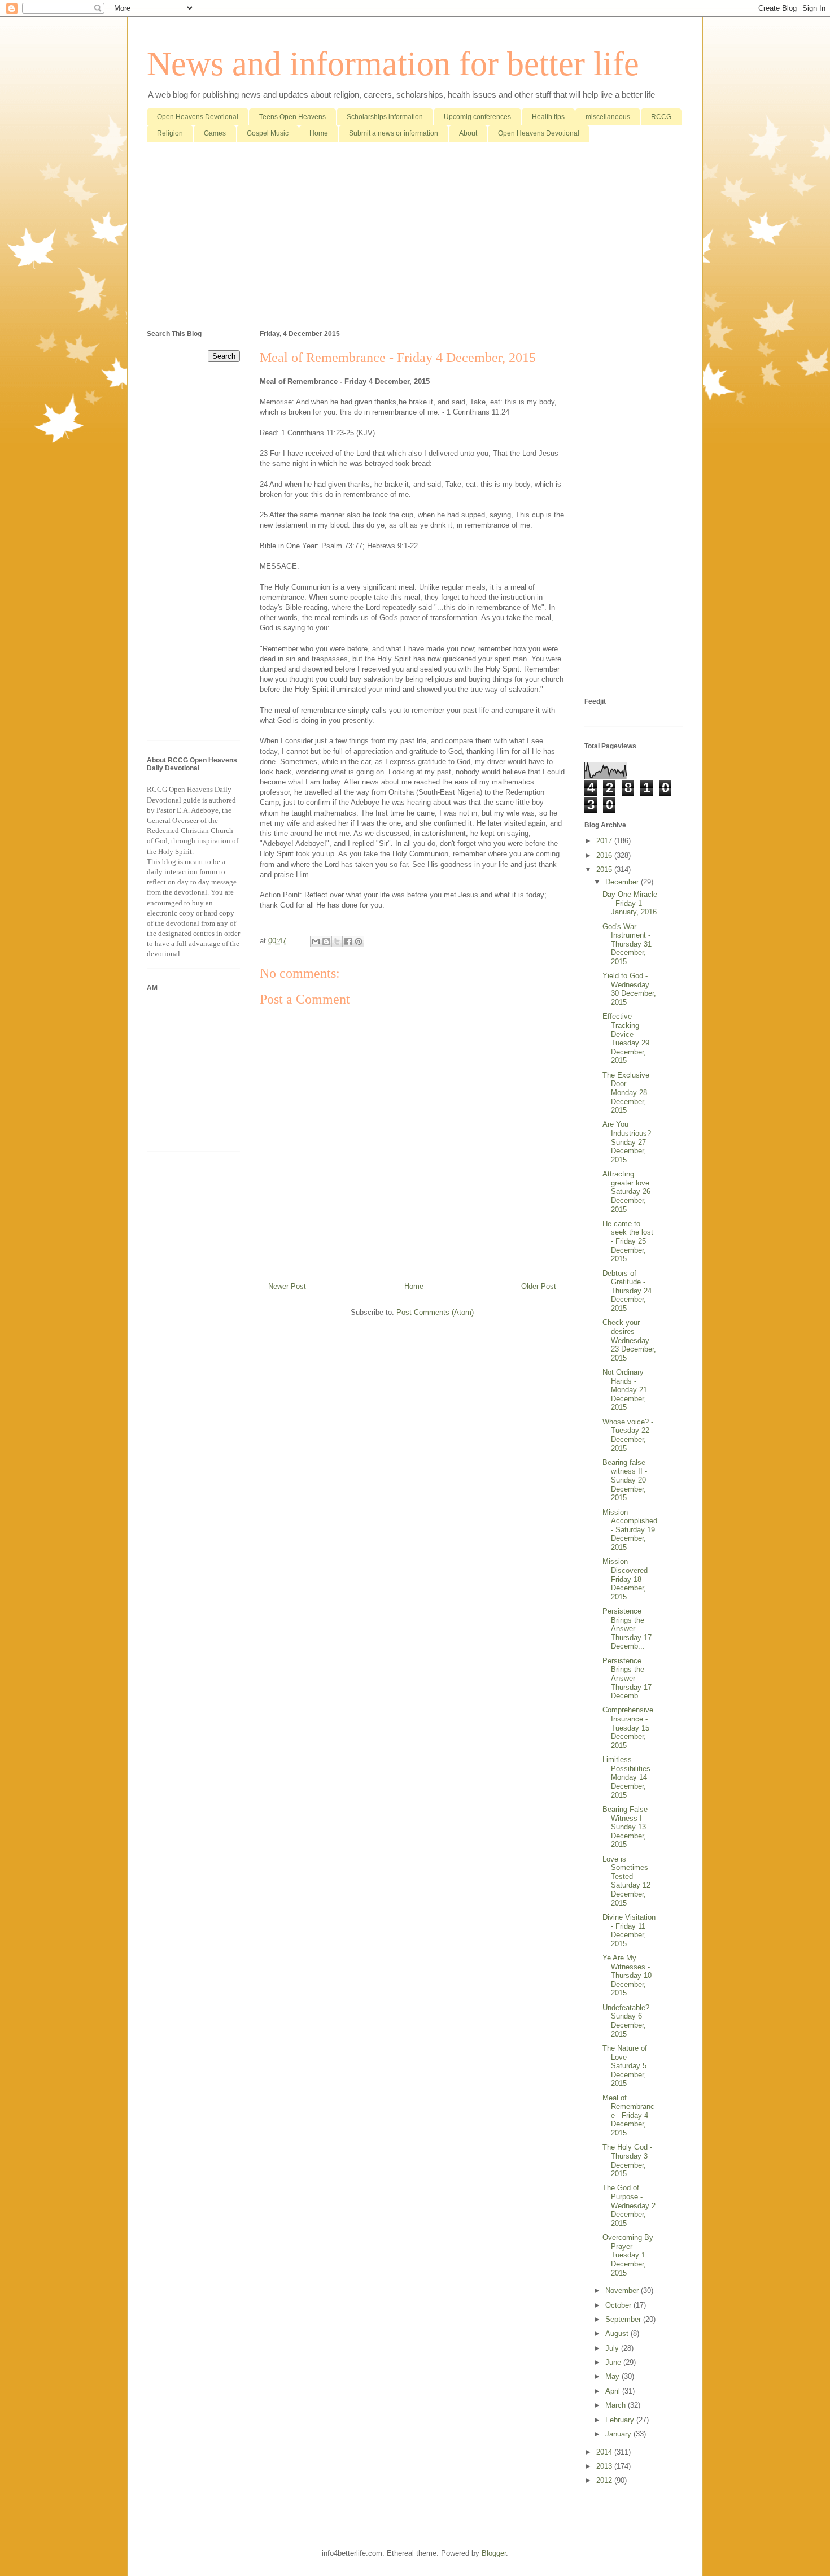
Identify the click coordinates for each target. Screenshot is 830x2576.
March (617, 2405)
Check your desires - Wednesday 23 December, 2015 (629, 1340)
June (614, 2362)
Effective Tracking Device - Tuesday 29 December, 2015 (626, 1038)
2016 (605, 855)
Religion (170, 133)
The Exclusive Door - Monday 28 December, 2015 (626, 1093)
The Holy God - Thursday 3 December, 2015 (627, 2160)
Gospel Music (268, 133)
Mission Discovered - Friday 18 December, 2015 (627, 1579)
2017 (605, 841)
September (624, 2319)
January (619, 2434)
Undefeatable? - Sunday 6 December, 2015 (628, 2021)
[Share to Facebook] (348, 942)
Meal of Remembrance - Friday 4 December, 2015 (628, 2115)
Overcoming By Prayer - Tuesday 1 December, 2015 (628, 2255)
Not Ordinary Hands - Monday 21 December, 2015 (625, 1390)
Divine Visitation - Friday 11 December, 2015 (629, 1930)
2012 (605, 2480)
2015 (605, 869)
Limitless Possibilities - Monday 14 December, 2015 (629, 1777)
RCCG (661, 117)
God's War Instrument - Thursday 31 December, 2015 (627, 944)
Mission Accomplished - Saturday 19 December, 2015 (630, 1530)
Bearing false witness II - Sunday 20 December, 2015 (625, 1480)
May (613, 2376)
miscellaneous (608, 117)
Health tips (548, 117)
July (613, 2348)
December (623, 882)
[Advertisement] (415, 238)
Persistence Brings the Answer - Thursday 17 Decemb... (627, 1629)
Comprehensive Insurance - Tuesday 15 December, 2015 (628, 1727)
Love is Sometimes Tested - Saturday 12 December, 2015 (626, 1881)
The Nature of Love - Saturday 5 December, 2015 (625, 2066)
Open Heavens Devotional (198, 117)
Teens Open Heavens (292, 117)
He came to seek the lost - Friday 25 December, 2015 (628, 1241)
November (623, 2290)
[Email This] (316, 942)
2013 (605, 2466)
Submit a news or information (394, 133)
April (614, 2391)
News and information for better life (393, 64)
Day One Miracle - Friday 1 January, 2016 (630, 903)
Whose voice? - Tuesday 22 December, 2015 (628, 1435)
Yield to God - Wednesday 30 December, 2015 (629, 989)
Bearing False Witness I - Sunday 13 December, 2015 (625, 1827)
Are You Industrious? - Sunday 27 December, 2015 (629, 1142)
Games (215, 133)
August (618, 2333)
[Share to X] (337, 942)
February (621, 2420)
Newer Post (287, 1286)
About (468, 133)
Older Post (539, 1286)
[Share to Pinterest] (359, 942)
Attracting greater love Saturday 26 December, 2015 (626, 1191)
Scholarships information (385, 117)
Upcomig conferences (477, 117)
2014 (605, 2452)
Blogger (494, 2553)
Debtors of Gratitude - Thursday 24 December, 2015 (627, 1291)
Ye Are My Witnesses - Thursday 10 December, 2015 (627, 1975)
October (619, 2305)
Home (319, 133)
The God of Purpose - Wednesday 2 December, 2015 (629, 2205)
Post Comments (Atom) (435, 1312)
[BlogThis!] (326, 942)
